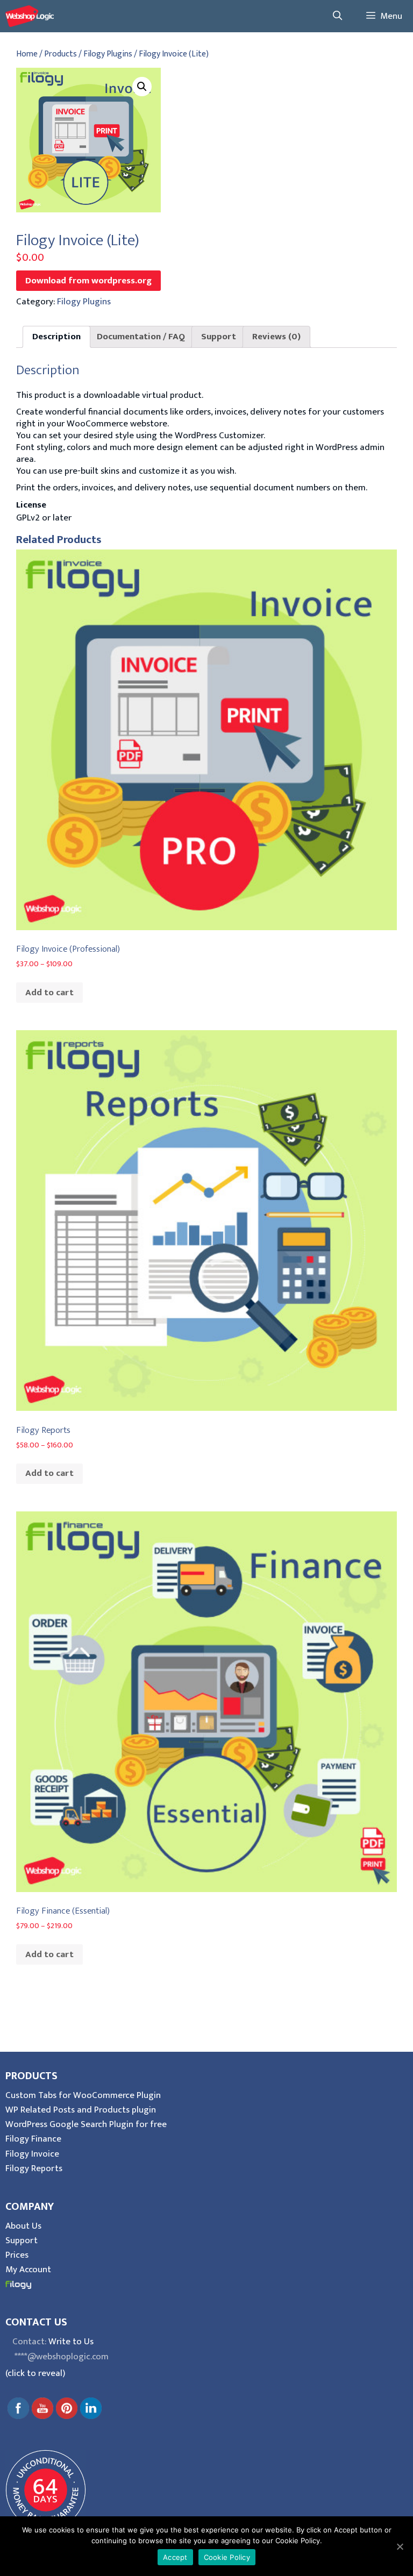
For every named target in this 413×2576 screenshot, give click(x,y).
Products (60, 54)
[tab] (56, 337)
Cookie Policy (227, 2557)
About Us (23, 2226)
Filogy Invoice (32, 2154)
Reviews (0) (276, 337)
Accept (175, 2557)
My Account (28, 2270)
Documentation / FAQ (141, 337)
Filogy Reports (34, 2168)
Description (56, 337)
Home (27, 54)
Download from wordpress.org (88, 281)
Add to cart (49, 993)
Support (219, 337)
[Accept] (400, 2546)
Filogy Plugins (108, 54)
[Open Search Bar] (337, 16)
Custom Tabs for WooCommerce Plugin (83, 2095)
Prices (17, 2255)
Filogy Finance (33, 2139)
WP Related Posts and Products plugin (81, 2110)
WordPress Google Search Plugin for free (86, 2124)
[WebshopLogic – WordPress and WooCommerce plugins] (30, 16)
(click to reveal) (35, 2373)
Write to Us (71, 2342)
